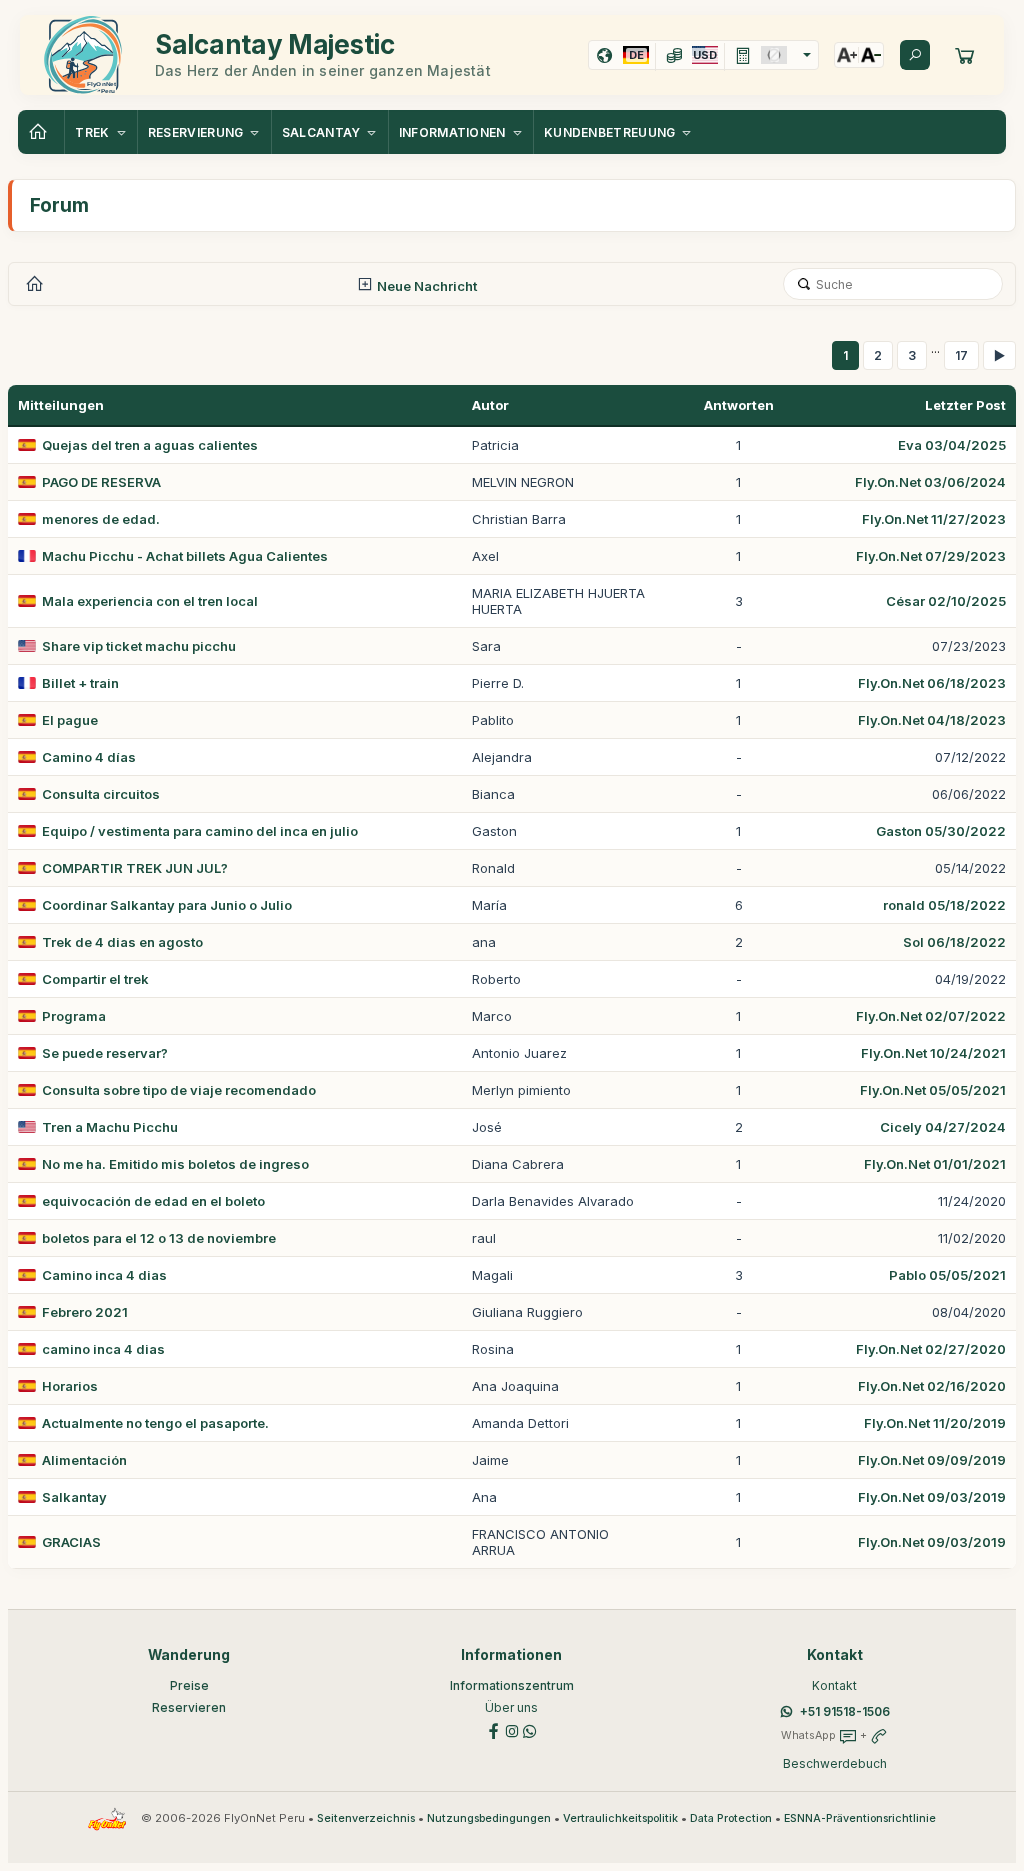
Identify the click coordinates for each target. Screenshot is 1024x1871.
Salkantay (74, 1497)
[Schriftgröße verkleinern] (871, 55)
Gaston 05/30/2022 (941, 831)
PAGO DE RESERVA (101, 482)
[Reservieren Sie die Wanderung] (965, 55)
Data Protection (731, 1818)
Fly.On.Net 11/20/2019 (935, 1423)
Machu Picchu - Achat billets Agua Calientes (185, 556)
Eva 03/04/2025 (952, 445)
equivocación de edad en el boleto (153, 1201)
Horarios (70, 1386)
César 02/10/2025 (946, 601)
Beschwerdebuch (835, 1763)
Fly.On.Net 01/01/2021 (935, 1164)
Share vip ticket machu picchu (139, 646)
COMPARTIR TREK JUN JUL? (135, 868)
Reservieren (189, 1707)
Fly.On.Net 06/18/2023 (932, 683)
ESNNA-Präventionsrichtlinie (860, 1818)
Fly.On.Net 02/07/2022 (931, 1016)
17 (961, 355)
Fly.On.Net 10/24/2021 (933, 1053)
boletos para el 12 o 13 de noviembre (159, 1238)
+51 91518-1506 (845, 1711)
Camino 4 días (89, 757)
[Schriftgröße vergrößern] (847, 55)
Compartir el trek (95, 979)
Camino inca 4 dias (104, 1275)
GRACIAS (71, 1542)
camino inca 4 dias (103, 1349)
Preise (189, 1685)
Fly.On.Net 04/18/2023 (932, 720)
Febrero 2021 (85, 1312)
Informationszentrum (512, 1685)
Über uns (511, 1707)
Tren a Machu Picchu (110, 1127)
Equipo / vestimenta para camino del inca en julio (200, 831)
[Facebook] (494, 1729)
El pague (70, 720)
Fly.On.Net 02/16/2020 (932, 1386)
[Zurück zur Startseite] (41, 132)
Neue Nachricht (425, 286)
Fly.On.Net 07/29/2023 (931, 556)
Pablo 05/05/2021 (947, 1275)
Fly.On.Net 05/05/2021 (933, 1090)
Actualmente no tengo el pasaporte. (155, 1423)
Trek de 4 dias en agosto (122, 942)
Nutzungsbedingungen (489, 1818)
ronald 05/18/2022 (944, 905)
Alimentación (84, 1460)
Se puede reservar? (105, 1053)
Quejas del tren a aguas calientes (150, 445)
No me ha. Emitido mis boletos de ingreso (175, 1164)
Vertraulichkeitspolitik (620, 1818)
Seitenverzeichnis (366, 1818)
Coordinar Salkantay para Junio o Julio (167, 905)
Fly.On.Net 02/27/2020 (931, 1349)
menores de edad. (101, 519)
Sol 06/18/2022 (954, 942)
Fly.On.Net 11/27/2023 (934, 519)
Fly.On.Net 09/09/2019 (932, 1460)
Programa (74, 1016)
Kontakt (834, 1685)
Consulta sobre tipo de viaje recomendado (179, 1090)
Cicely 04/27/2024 (943, 1127)
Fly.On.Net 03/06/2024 (930, 482)
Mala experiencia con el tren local (150, 601)
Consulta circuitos (101, 794)
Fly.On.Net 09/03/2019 (932, 1497)
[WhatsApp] (530, 1729)
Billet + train (80, 683)
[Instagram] (512, 1729)
